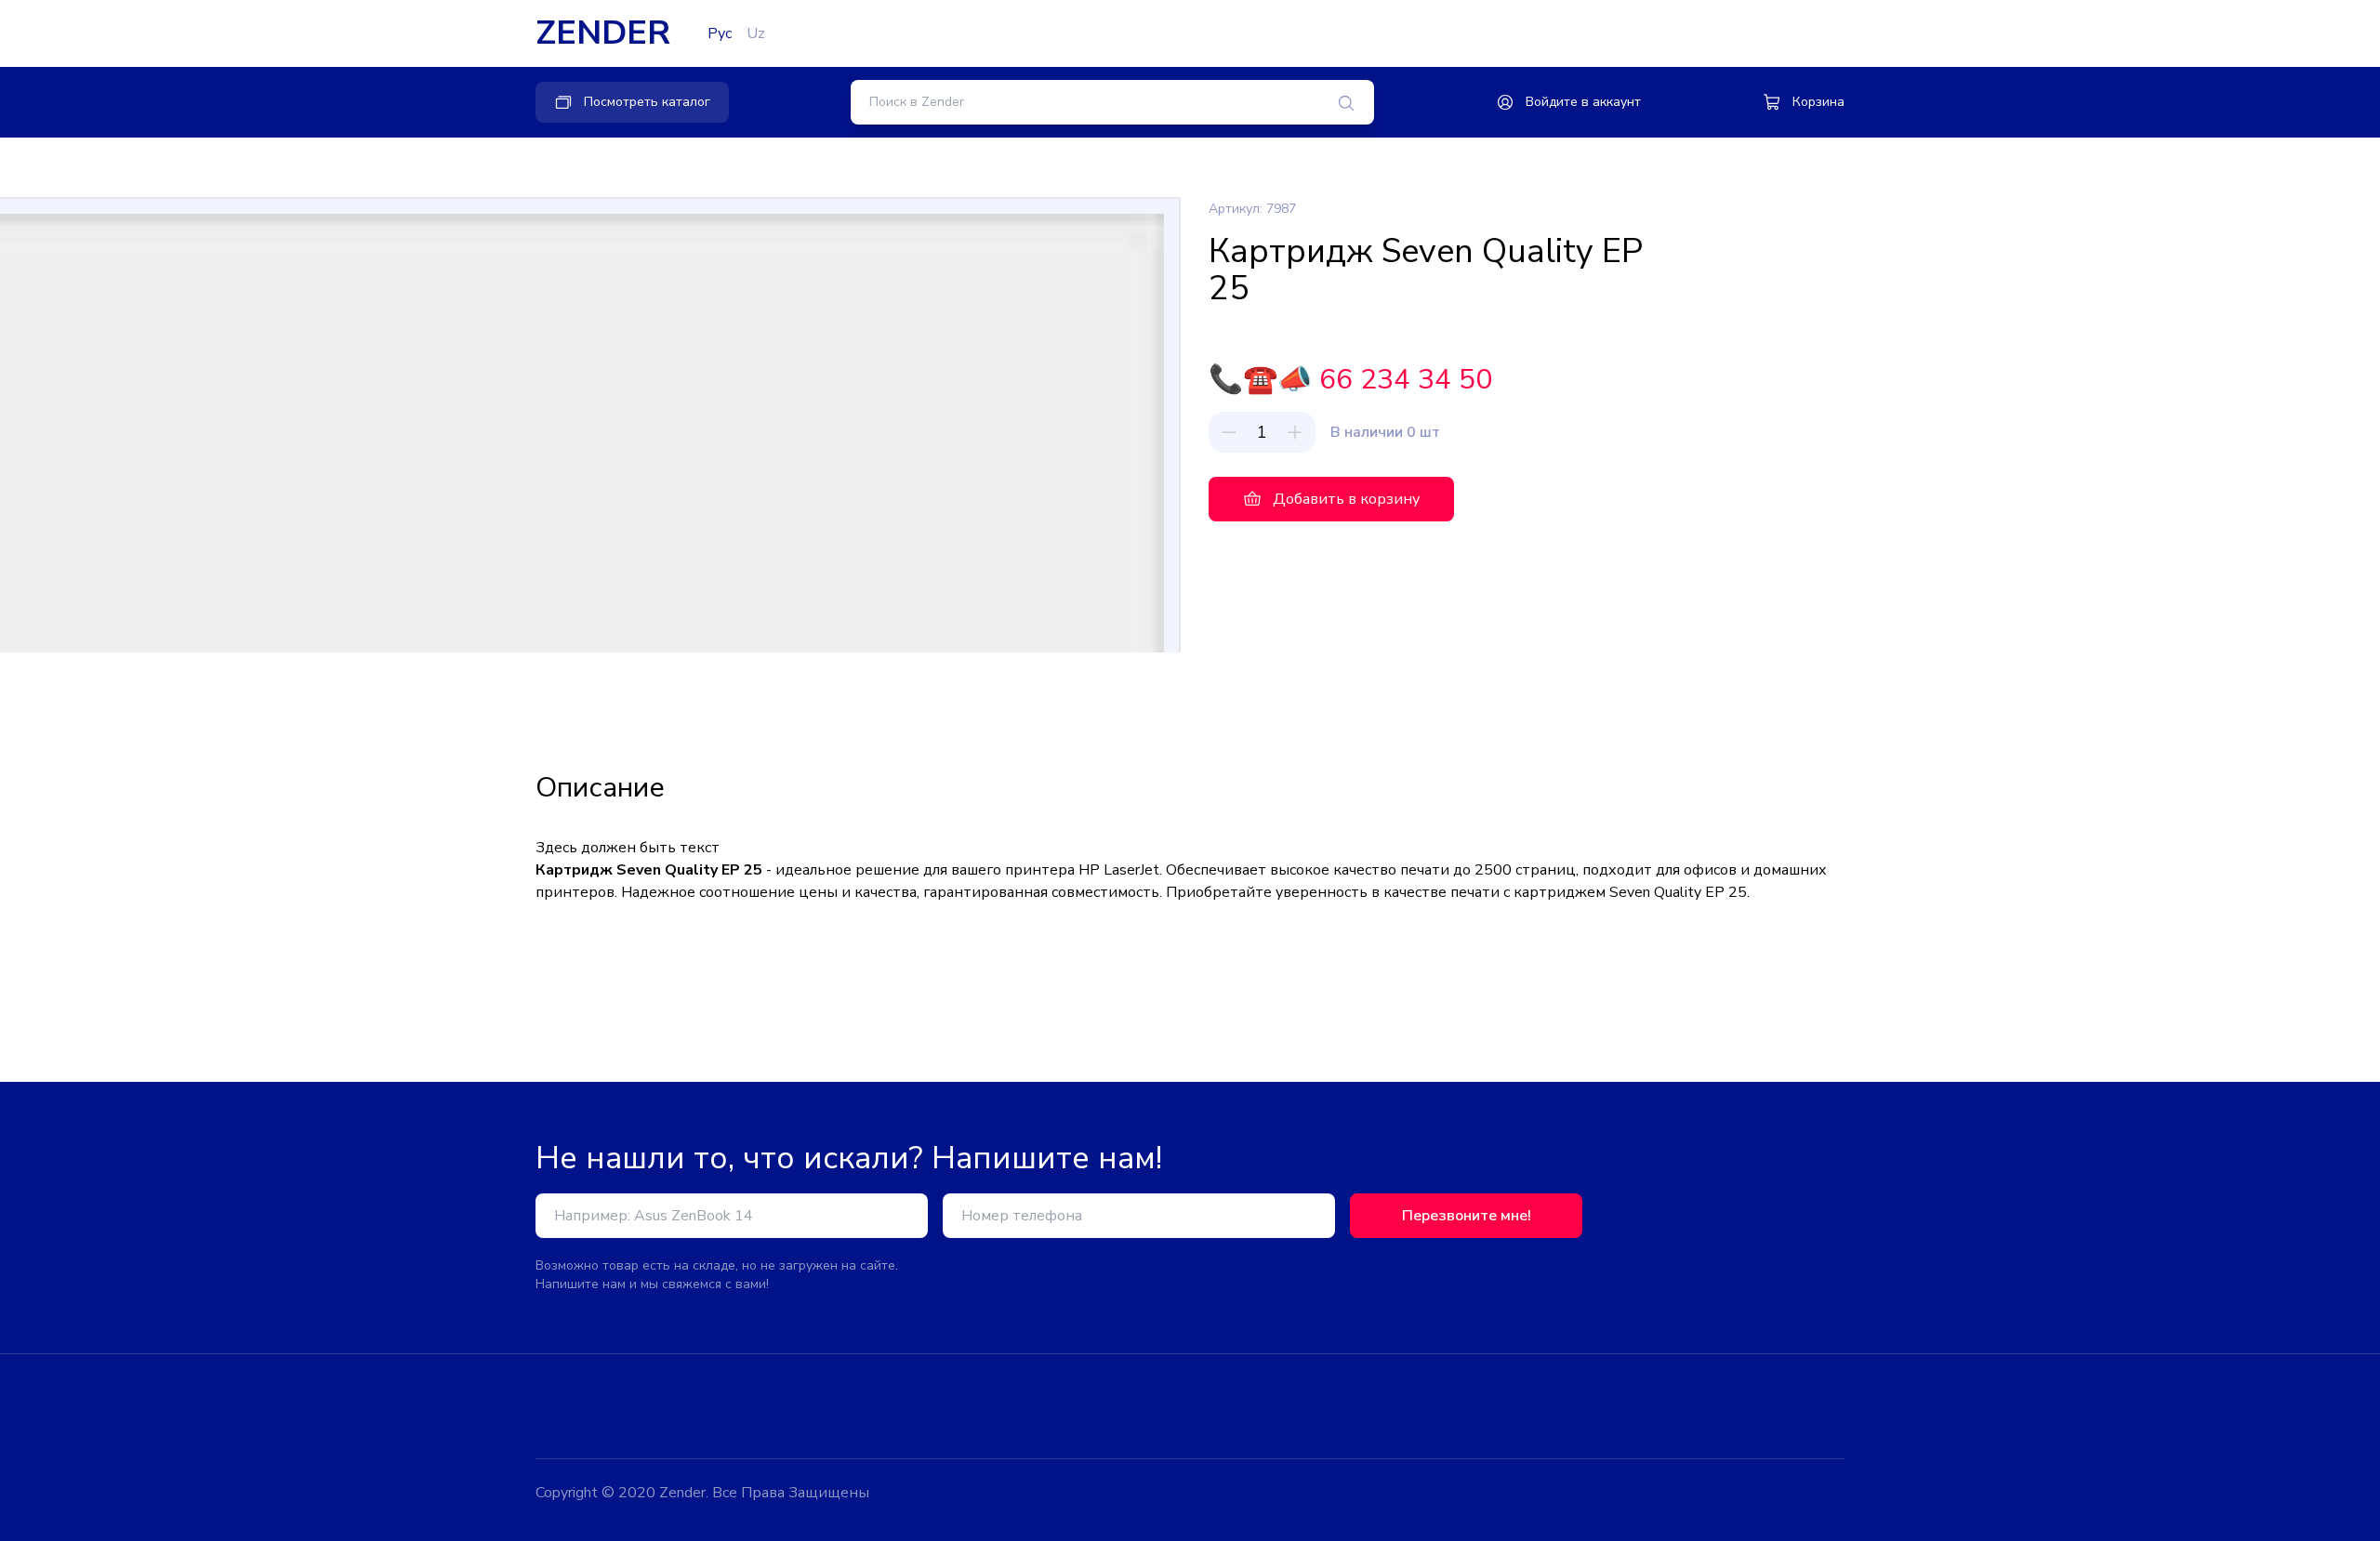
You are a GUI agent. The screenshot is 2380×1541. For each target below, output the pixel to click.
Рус (720, 33)
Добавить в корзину (1346, 499)
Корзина (1818, 102)
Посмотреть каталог (647, 102)
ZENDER (603, 33)
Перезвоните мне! (1467, 1216)
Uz (756, 33)
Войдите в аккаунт (1583, 102)
